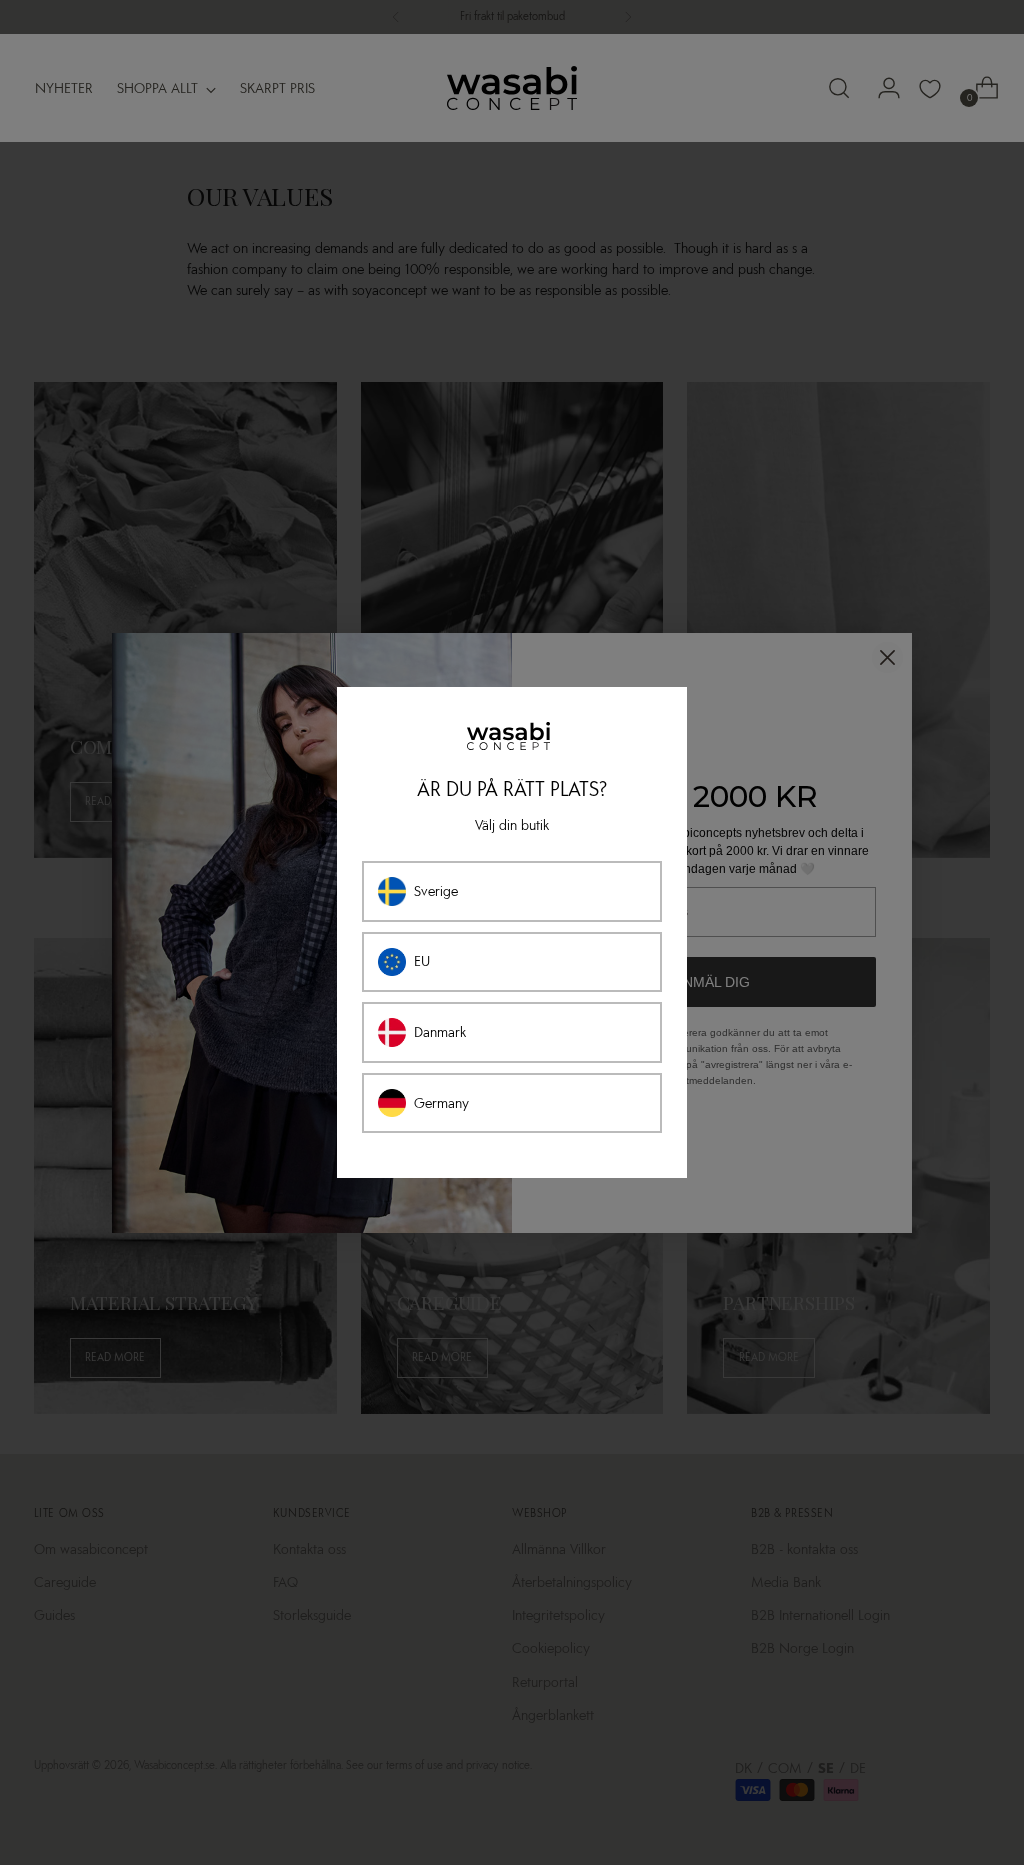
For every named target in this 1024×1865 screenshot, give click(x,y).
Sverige (436, 891)
